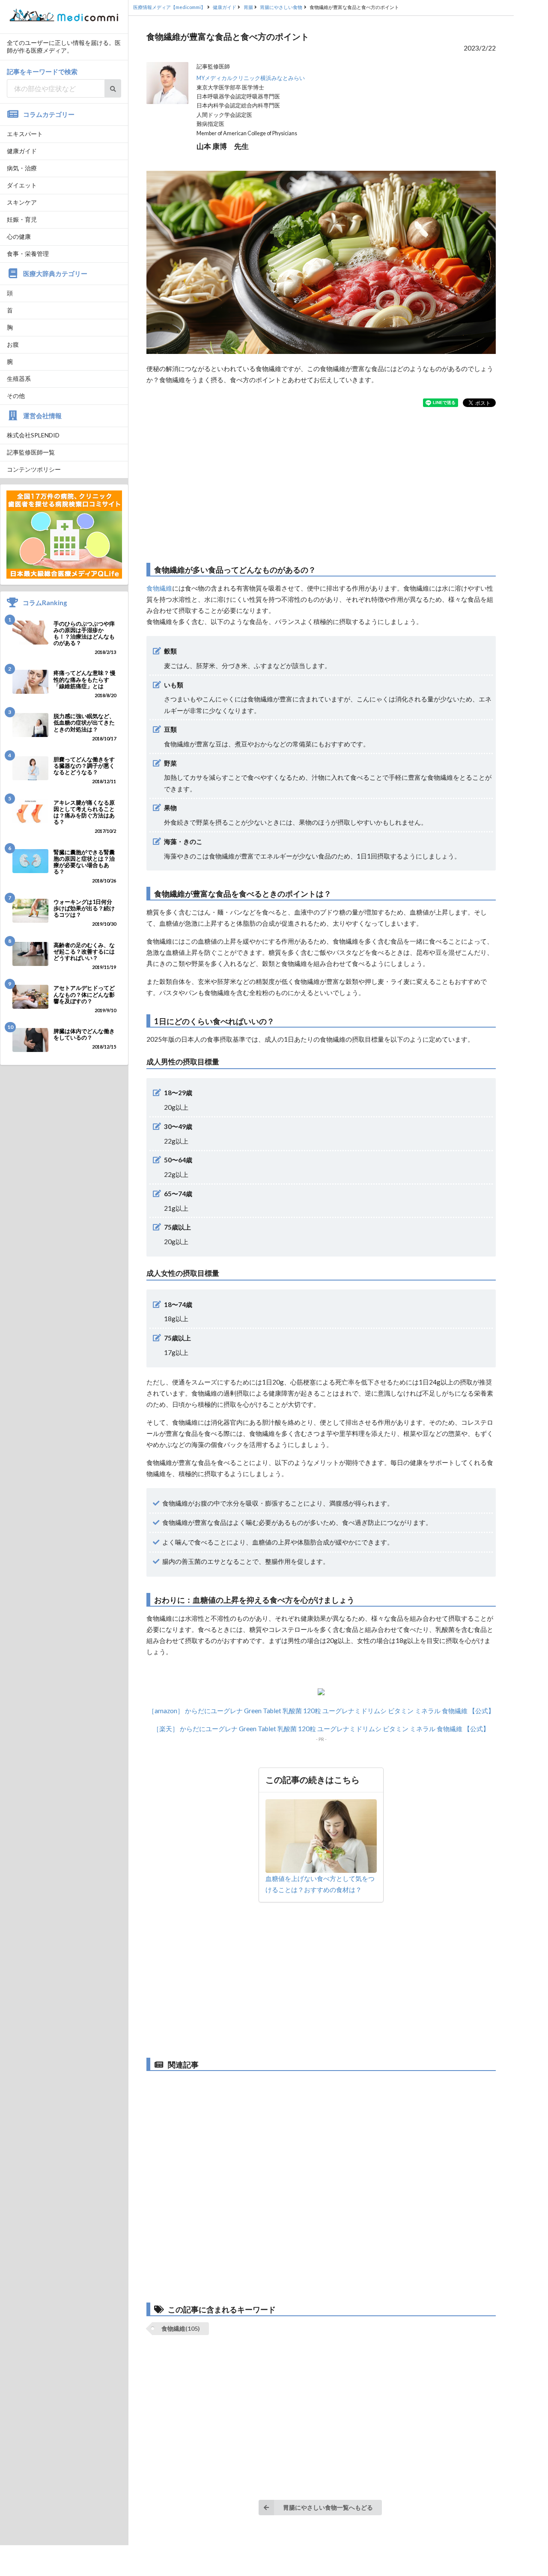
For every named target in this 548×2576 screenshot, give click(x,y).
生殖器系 (19, 379)
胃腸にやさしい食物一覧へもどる (328, 2507)
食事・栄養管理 (28, 254)
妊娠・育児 (22, 219)
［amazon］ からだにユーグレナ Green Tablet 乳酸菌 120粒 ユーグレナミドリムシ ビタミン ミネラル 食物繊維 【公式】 (321, 1711)
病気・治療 (22, 168)
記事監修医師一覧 (31, 452)
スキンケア (22, 202)
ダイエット (22, 185)
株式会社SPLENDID (33, 435)
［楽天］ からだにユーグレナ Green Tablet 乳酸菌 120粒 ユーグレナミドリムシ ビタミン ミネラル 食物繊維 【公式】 (321, 1729)
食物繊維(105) (181, 2328)
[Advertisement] (321, 485)
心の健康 (19, 236)
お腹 (13, 344)
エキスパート (25, 134)
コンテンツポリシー (34, 469)
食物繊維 (159, 588)
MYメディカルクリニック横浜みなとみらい (251, 78)
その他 (16, 396)
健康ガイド (22, 151)
